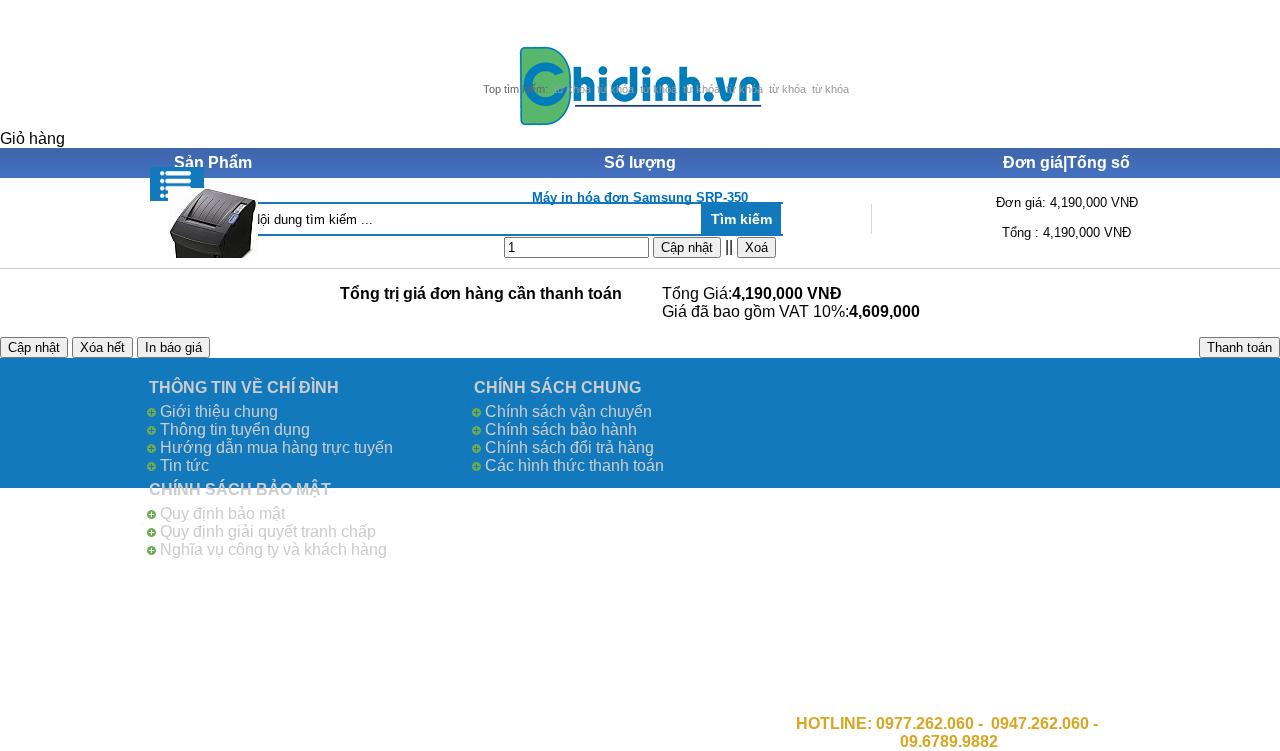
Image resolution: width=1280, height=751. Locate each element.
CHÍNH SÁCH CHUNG (557, 387)
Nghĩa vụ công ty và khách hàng (273, 549)
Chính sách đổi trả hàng (569, 447)
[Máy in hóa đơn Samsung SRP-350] (213, 223)
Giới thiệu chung (219, 411)
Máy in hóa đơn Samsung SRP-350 (640, 197)
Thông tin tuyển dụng (235, 429)
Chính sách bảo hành (561, 429)
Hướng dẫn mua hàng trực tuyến (276, 447)
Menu (177, 184)
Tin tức (184, 465)
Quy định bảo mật (222, 513)
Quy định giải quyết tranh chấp (268, 531)
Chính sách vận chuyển (568, 411)
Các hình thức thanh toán (574, 465)
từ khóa (572, 89)
